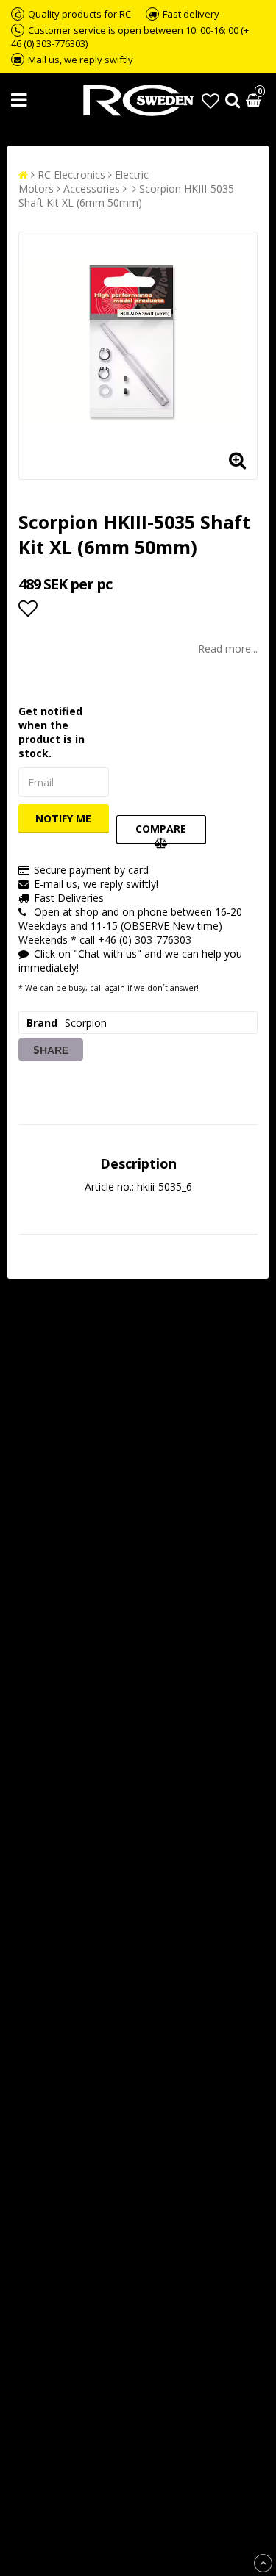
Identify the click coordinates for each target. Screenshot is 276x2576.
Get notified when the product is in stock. (52, 732)
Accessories (92, 189)
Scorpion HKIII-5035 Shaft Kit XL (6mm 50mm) (126, 195)
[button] (210, 100)
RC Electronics (71, 175)
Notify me (63, 818)
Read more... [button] (228, 649)
